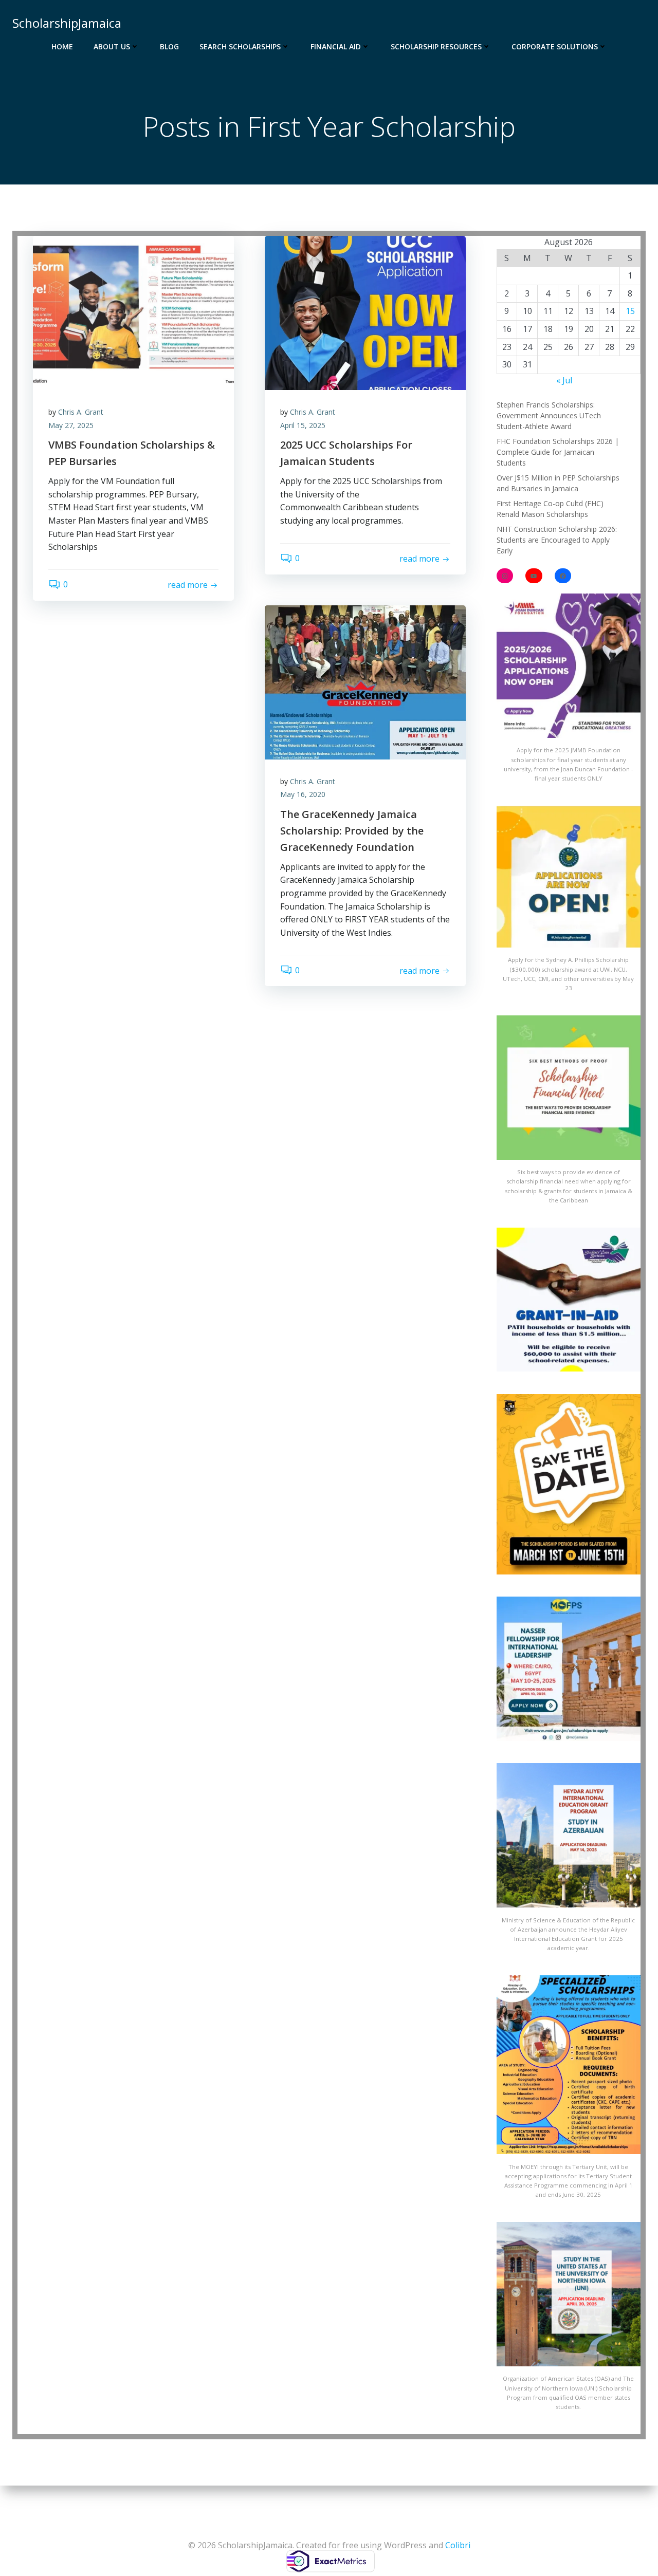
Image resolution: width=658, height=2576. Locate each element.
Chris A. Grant (81, 412)
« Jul (564, 380)
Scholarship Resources (436, 47)
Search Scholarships (240, 47)
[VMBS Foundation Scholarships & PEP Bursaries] (133, 312)
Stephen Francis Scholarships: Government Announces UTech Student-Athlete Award (549, 415)
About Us (112, 47)
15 (630, 311)
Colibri (458, 2545)
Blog (169, 47)
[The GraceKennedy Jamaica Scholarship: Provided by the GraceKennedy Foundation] (365, 681)
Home (62, 47)
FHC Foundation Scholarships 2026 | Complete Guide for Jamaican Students (558, 452)
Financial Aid (336, 47)
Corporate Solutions (555, 47)
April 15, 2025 (303, 425)
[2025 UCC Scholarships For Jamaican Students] (365, 312)
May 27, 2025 (71, 425)
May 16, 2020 (303, 794)
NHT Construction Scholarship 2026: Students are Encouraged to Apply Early (557, 540)
